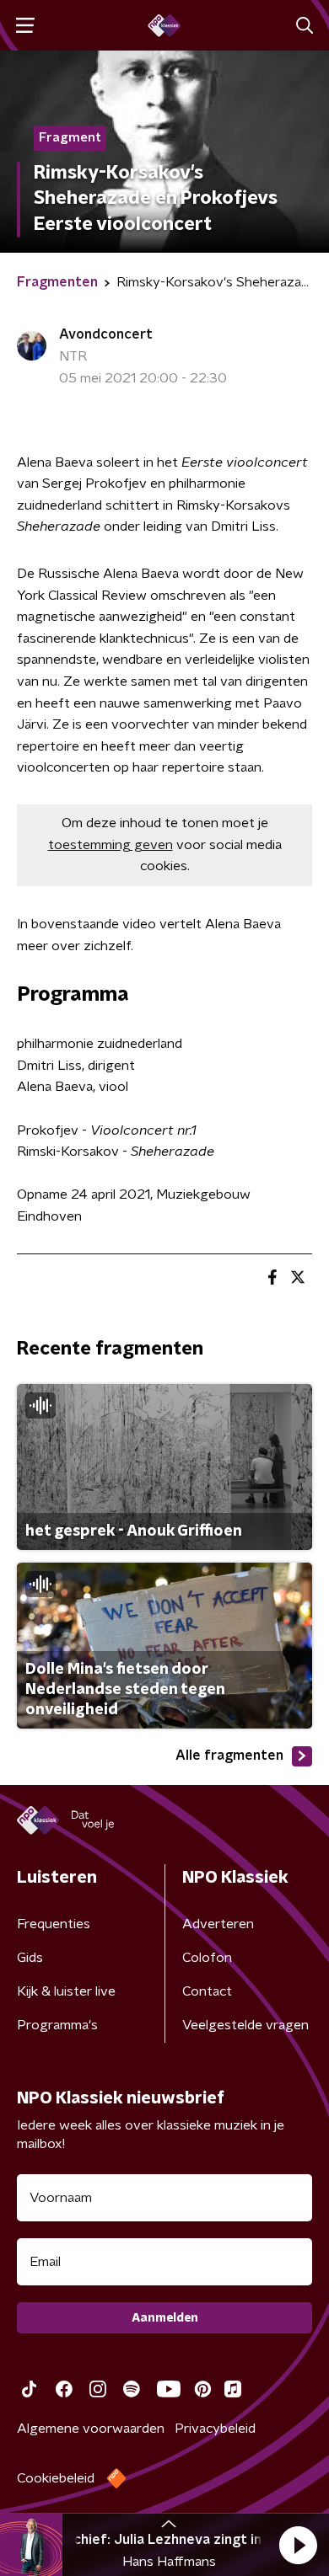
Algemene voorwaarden (91, 2429)
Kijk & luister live (66, 1991)
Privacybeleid (215, 2429)
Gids (30, 1958)
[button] (298, 2545)
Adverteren (218, 1924)
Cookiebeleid (56, 2478)
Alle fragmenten (229, 1756)
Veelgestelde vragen (245, 2025)
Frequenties (54, 1924)
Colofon (207, 1958)
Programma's (57, 2025)
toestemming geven (111, 845)
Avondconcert (106, 334)
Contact (207, 1991)
